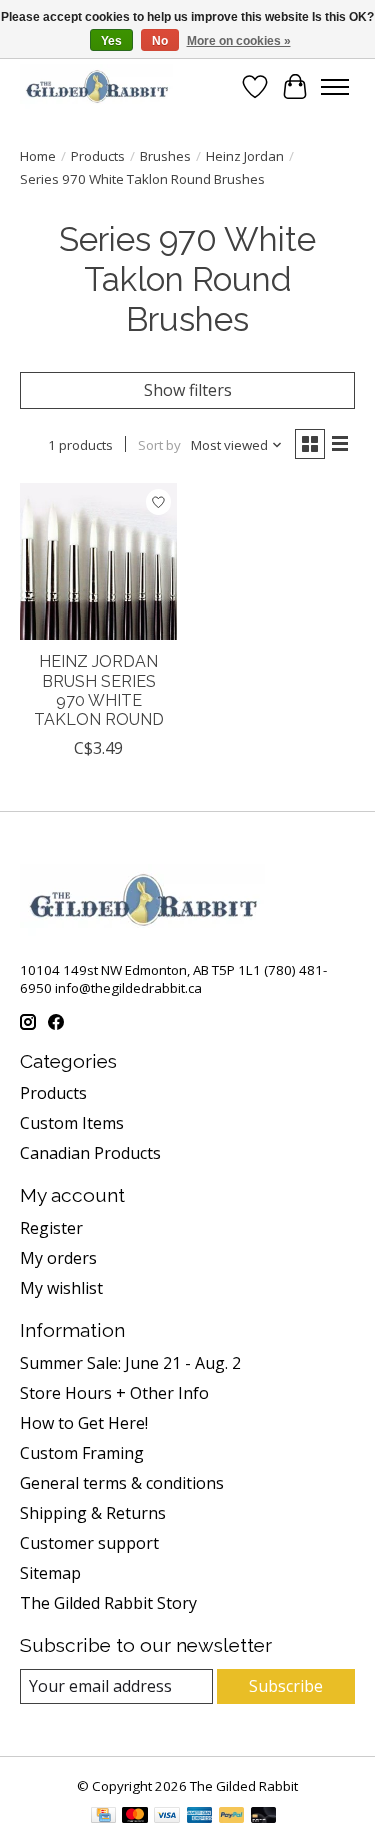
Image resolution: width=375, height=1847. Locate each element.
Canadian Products (90, 1153)
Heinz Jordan (245, 156)
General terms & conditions (122, 1483)
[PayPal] (232, 1817)
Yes (111, 41)
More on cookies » (239, 41)
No (160, 41)
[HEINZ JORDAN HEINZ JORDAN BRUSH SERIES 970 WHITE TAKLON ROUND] (98, 561)
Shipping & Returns (93, 1513)
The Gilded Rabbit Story (108, 1603)
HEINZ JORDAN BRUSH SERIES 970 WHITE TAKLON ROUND (99, 690)
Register (51, 1228)
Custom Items (72, 1123)
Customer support (89, 1543)
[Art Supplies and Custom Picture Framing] (96, 86)
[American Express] (200, 1817)
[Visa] (167, 1817)
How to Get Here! (84, 1423)
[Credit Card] (103, 1817)
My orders (58, 1258)
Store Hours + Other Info (114, 1393)
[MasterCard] (135, 1817)
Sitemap (50, 1573)
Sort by (159, 445)
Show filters (188, 390)
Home (38, 156)
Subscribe (286, 1686)
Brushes (165, 156)
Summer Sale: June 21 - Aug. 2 (130, 1363)
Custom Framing (82, 1453)
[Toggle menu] (335, 87)
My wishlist (61, 1288)
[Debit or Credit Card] (264, 1817)
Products (98, 156)
